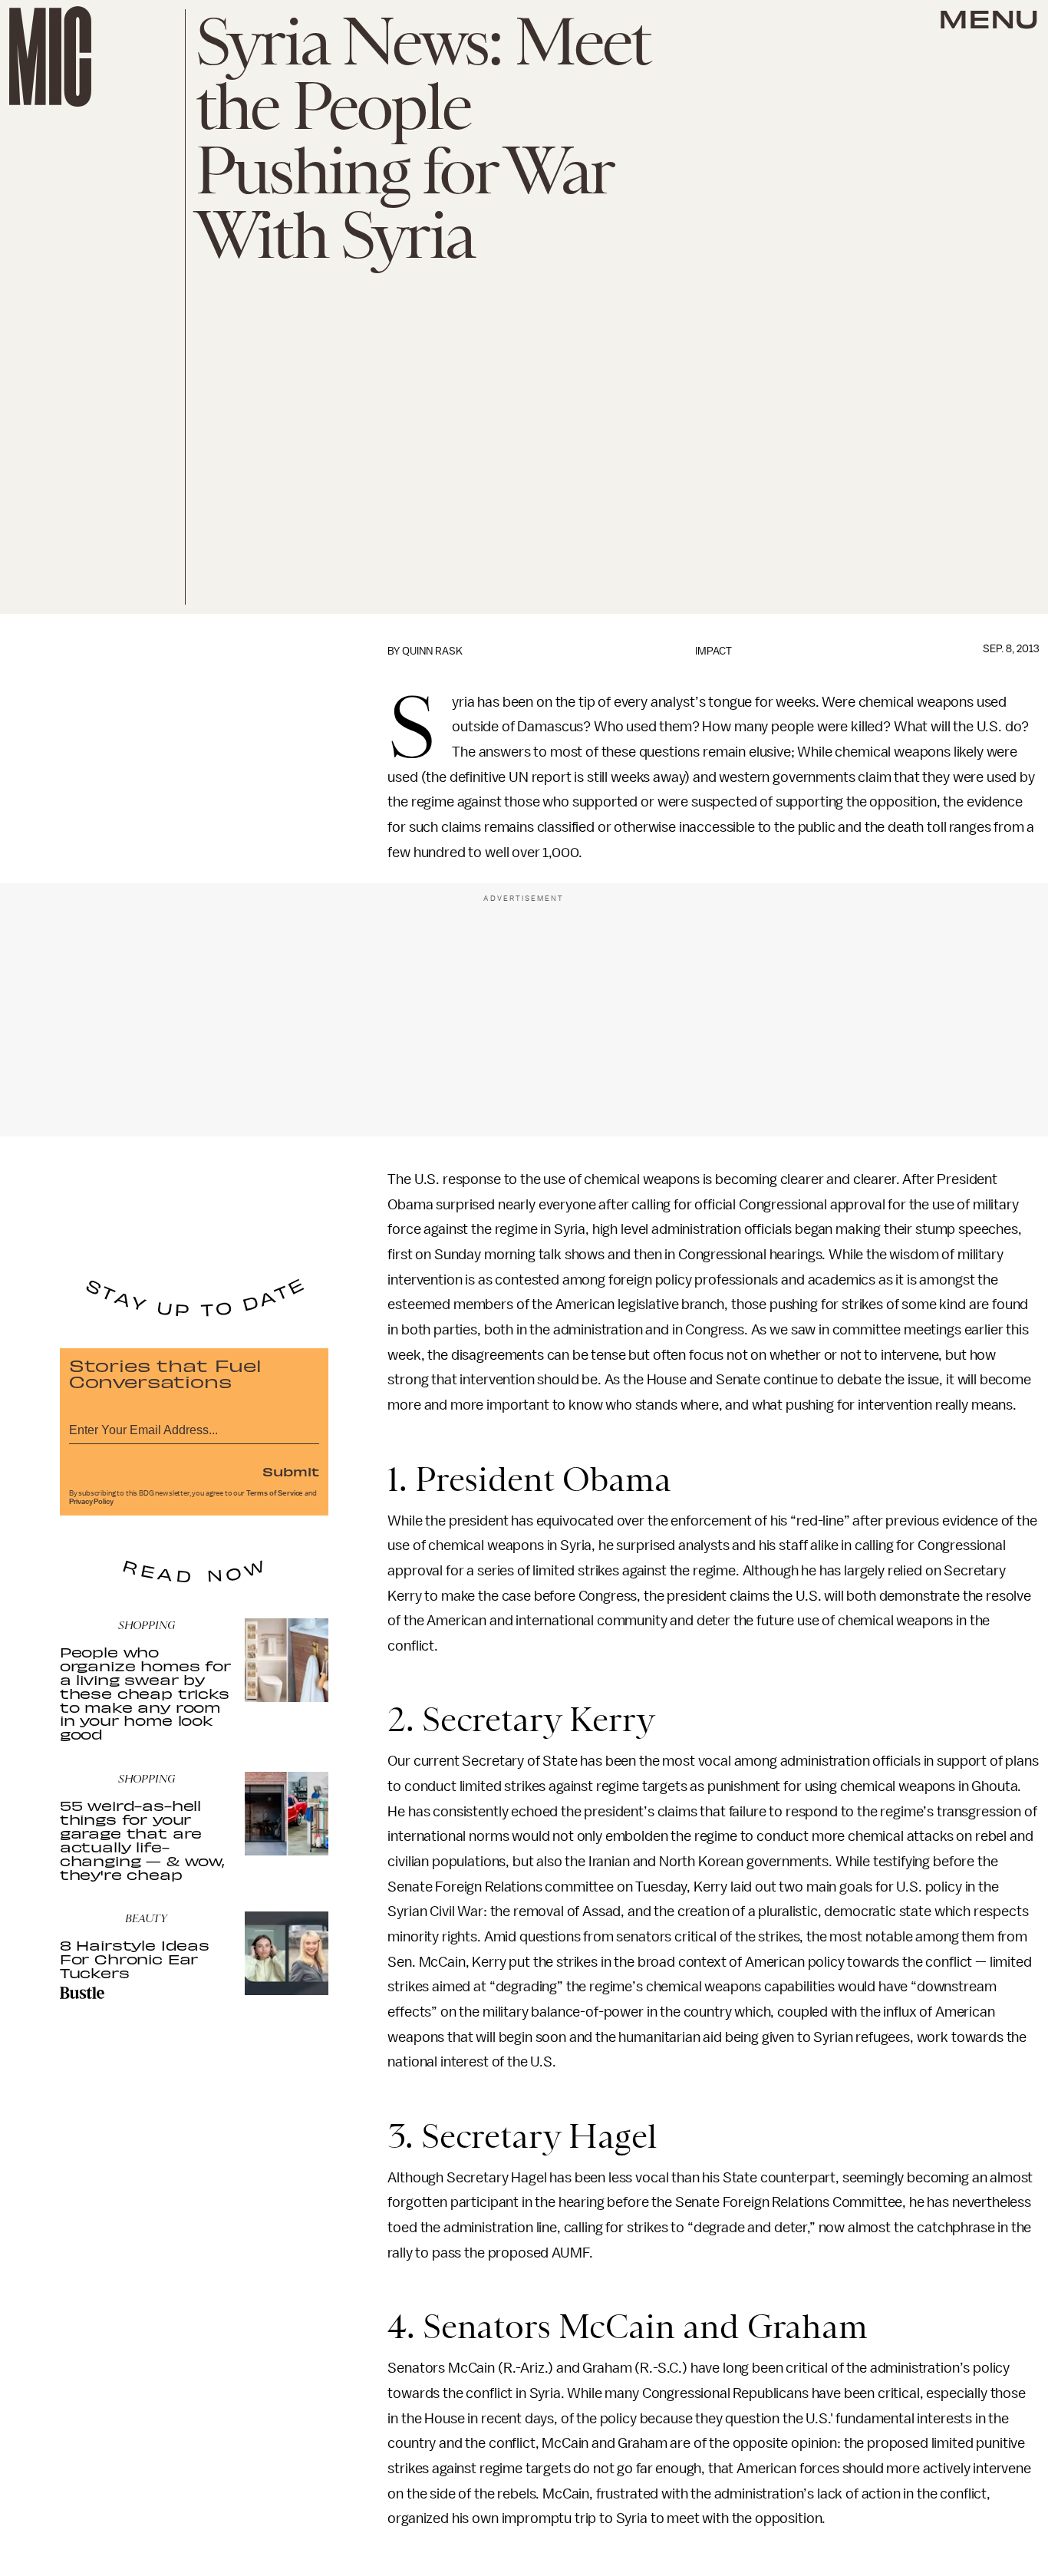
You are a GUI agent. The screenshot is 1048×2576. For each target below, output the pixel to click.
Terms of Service (275, 1493)
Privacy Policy (91, 1502)
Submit (291, 1471)
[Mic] (50, 56)
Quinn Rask (432, 651)
